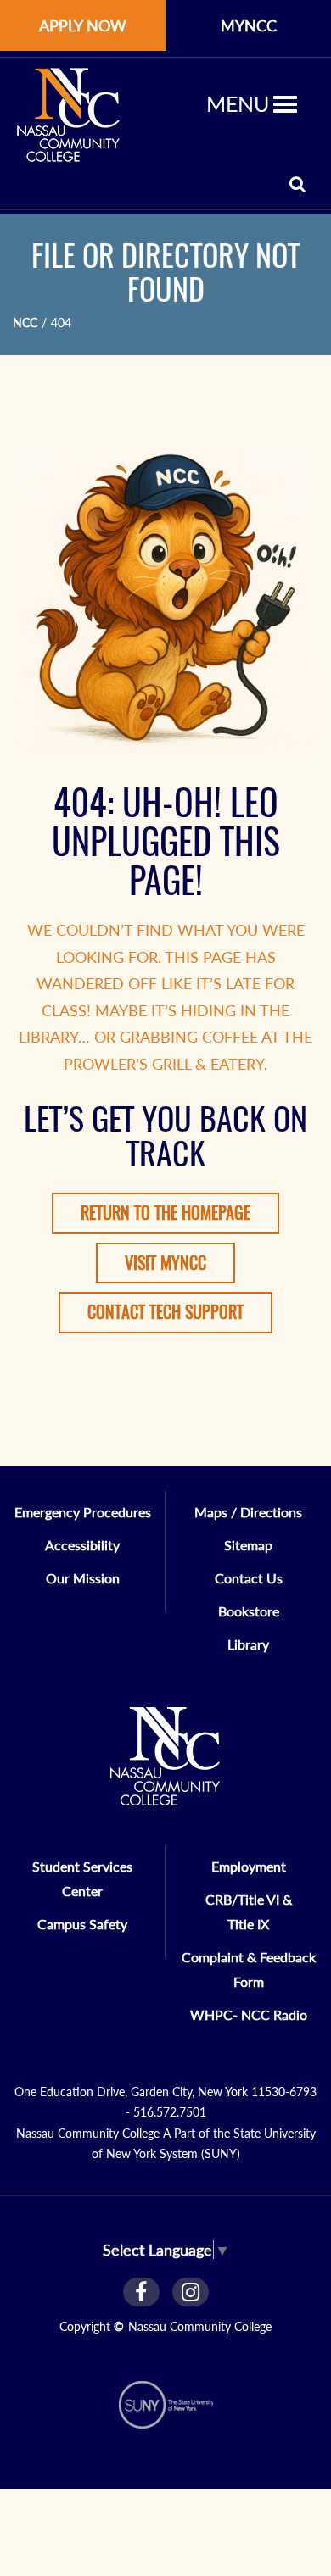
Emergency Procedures (83, 1512)
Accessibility (82, 1545)
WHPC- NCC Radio (249, 2014)
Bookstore (249, 1611)
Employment (249, 1866)
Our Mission (83, 1578)
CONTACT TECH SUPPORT (165, 1312)
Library (248, 1644)
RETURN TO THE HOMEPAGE (165, 1213)
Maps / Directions (248, 1512)
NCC (25, 323)
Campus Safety (82, 1924)
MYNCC (249, 25)
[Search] (297, 184)
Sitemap (248, 1545)
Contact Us (249, 1578)
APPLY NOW (83, 25)
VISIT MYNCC (165, 1263)
